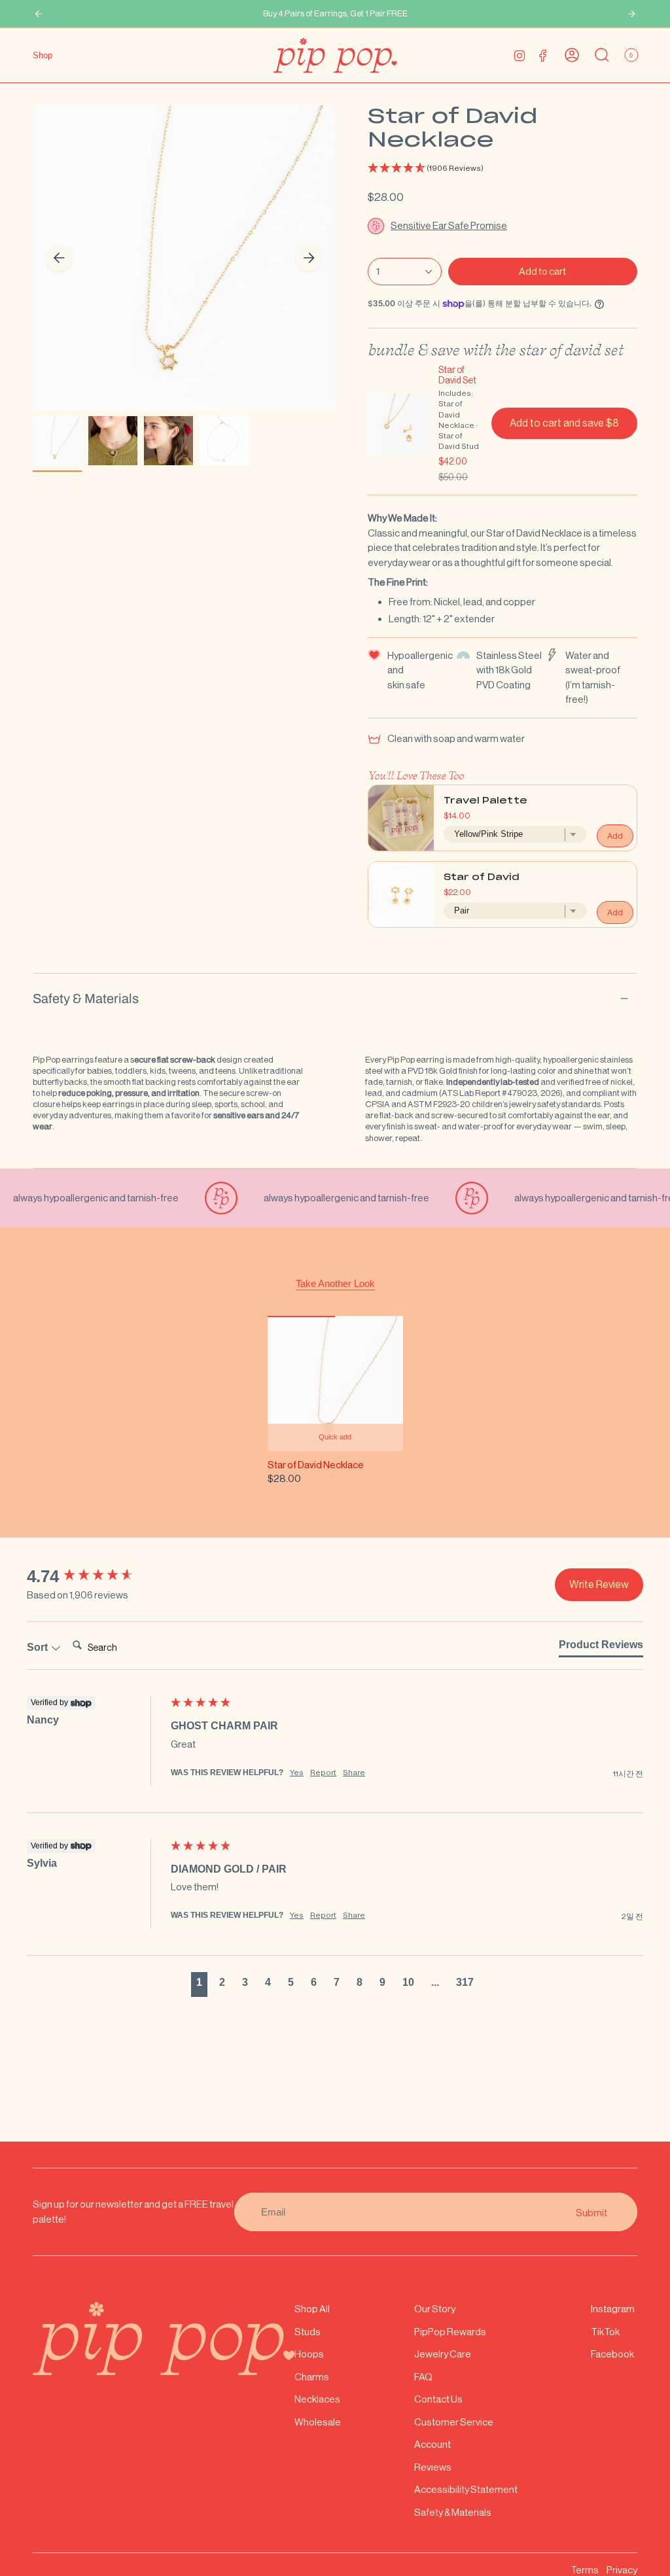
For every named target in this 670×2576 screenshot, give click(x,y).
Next (309, 258)
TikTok (605, 2332)
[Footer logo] (164, 2338)
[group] (96, 1576)
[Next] (631, 14)
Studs (308, 2332)
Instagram (613, 2309)
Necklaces (317, 2399)
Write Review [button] (599, 1584)
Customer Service (454, 2422)
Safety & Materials (86, 998)
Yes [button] (297, 1773)
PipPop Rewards (450, 2332)
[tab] (601, 1648)
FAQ (423, 2377)
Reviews (433, 2467)
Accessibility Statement (466, 2489)
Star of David (482, 878)
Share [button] (354, 1773)
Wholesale (318, 2422)
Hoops (309, 2354)
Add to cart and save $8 (564, 423)
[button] (502, 168)
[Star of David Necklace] (335, 1384)
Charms (312, 2377)
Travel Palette (485, 801)
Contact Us (438, 2399)
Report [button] (323, 1773)
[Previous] (39, 14)
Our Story (435, 2309)
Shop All (312, 2309)
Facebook (612, 2354)
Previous (59, 258)
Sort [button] (39, 1647)
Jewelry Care (443, 2354)
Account (432, 2444)
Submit (591, 2212)
